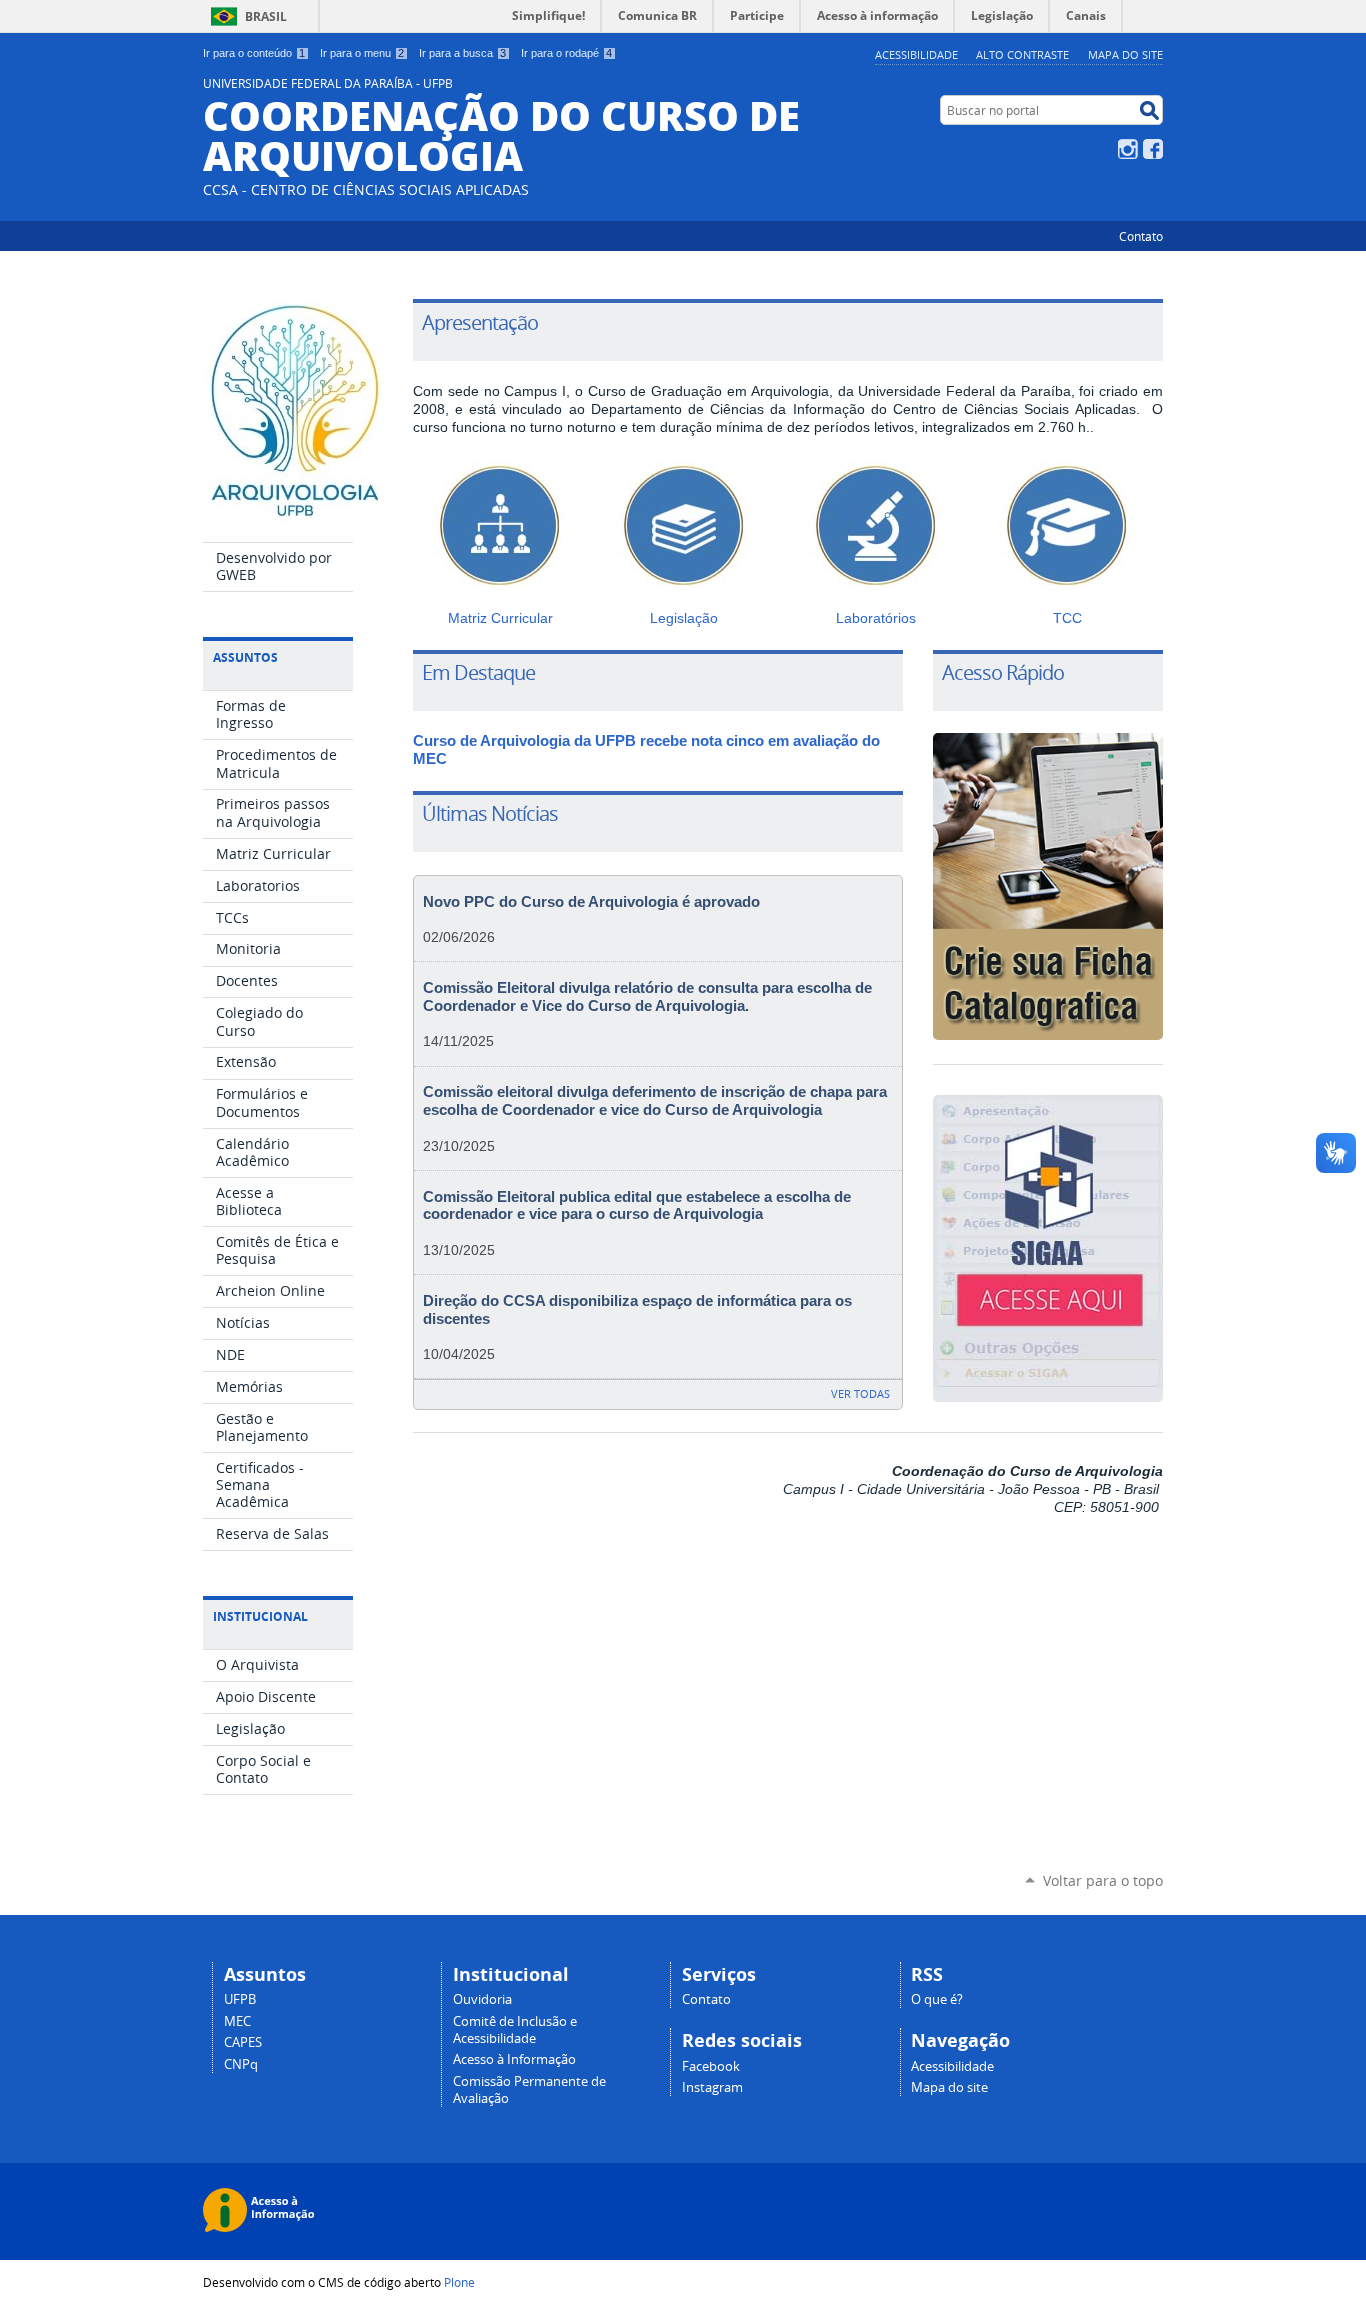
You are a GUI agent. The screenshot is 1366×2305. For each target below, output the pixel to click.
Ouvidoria (482, 1999)
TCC (1067, 618)
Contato (1141, 236)
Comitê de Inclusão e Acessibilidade (515, 2030)
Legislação (684, 618)
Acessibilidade (916, 54)
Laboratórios (876, 618)
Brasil (266, 16)
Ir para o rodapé (566, 53)
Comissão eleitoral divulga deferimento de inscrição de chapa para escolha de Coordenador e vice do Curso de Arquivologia (655, 1101)
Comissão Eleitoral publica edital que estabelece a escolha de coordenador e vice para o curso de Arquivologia (637, 1206)
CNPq (241, 2064)
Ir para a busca (462, 53)
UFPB (240, 1999)
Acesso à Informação (514, 2059)
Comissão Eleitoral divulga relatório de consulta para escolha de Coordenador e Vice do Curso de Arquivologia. (647, 997)
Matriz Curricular (500, 618)
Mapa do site (1125, 54)
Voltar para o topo (1103, 1880)
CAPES (243, 2042)
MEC (237, 2021)
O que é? (937, 1999)
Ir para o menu (362, 53)
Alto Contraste (1022, 54)
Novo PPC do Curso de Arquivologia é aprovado (591, 902)
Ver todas (860, 1393)
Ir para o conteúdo (254, 53)
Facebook (1153, 149)
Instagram (1128, 149)
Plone (459, 2282)
